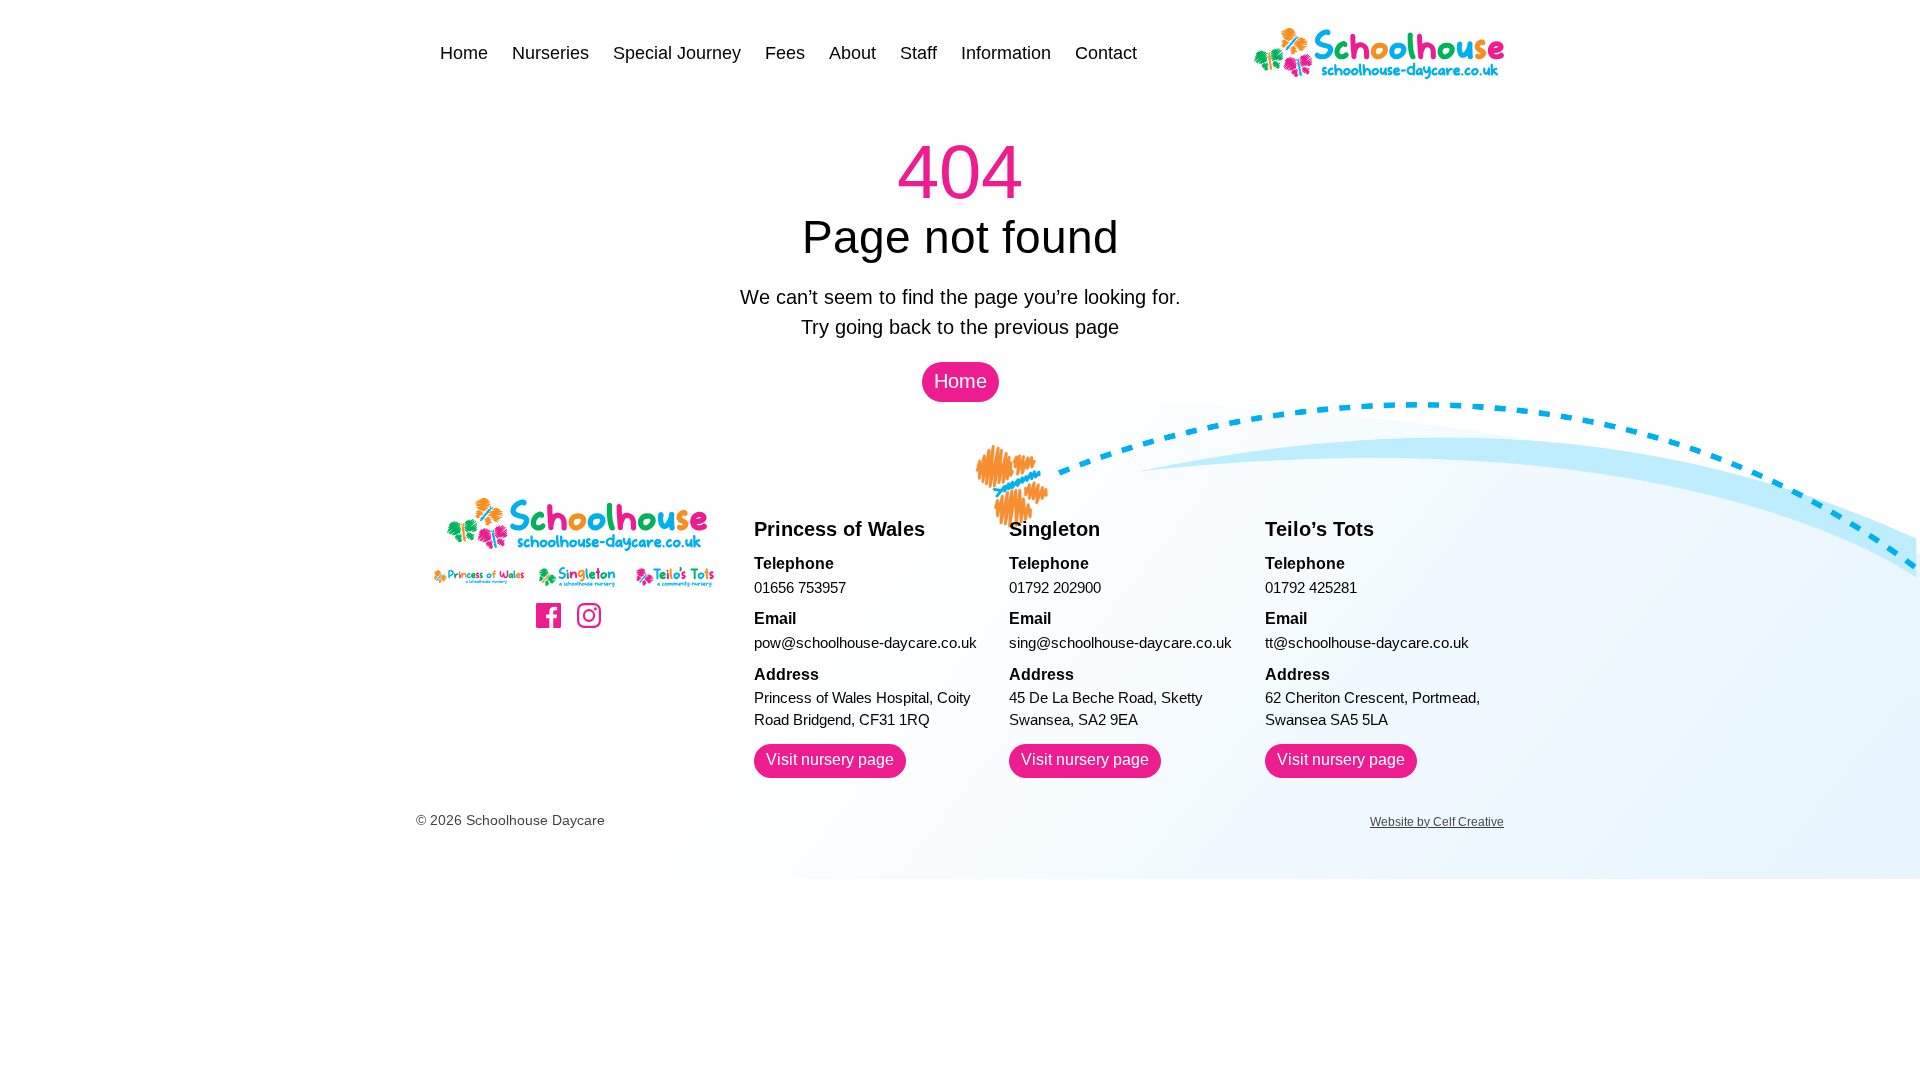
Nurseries (550, 53)
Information (1006, 53)
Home (464, 53)
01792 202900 (1055, 587)
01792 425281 (1311, 587)
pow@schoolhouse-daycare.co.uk (865, 642)
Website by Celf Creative (1437, 822)
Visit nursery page (830, 759)
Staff (918, 53)
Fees (785, 53)
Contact (1106, 53)
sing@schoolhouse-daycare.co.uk (1120, 642)
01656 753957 (800, 587)
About (852, 53)
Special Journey (677, 53)
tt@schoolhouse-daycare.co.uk (1367, 642)
